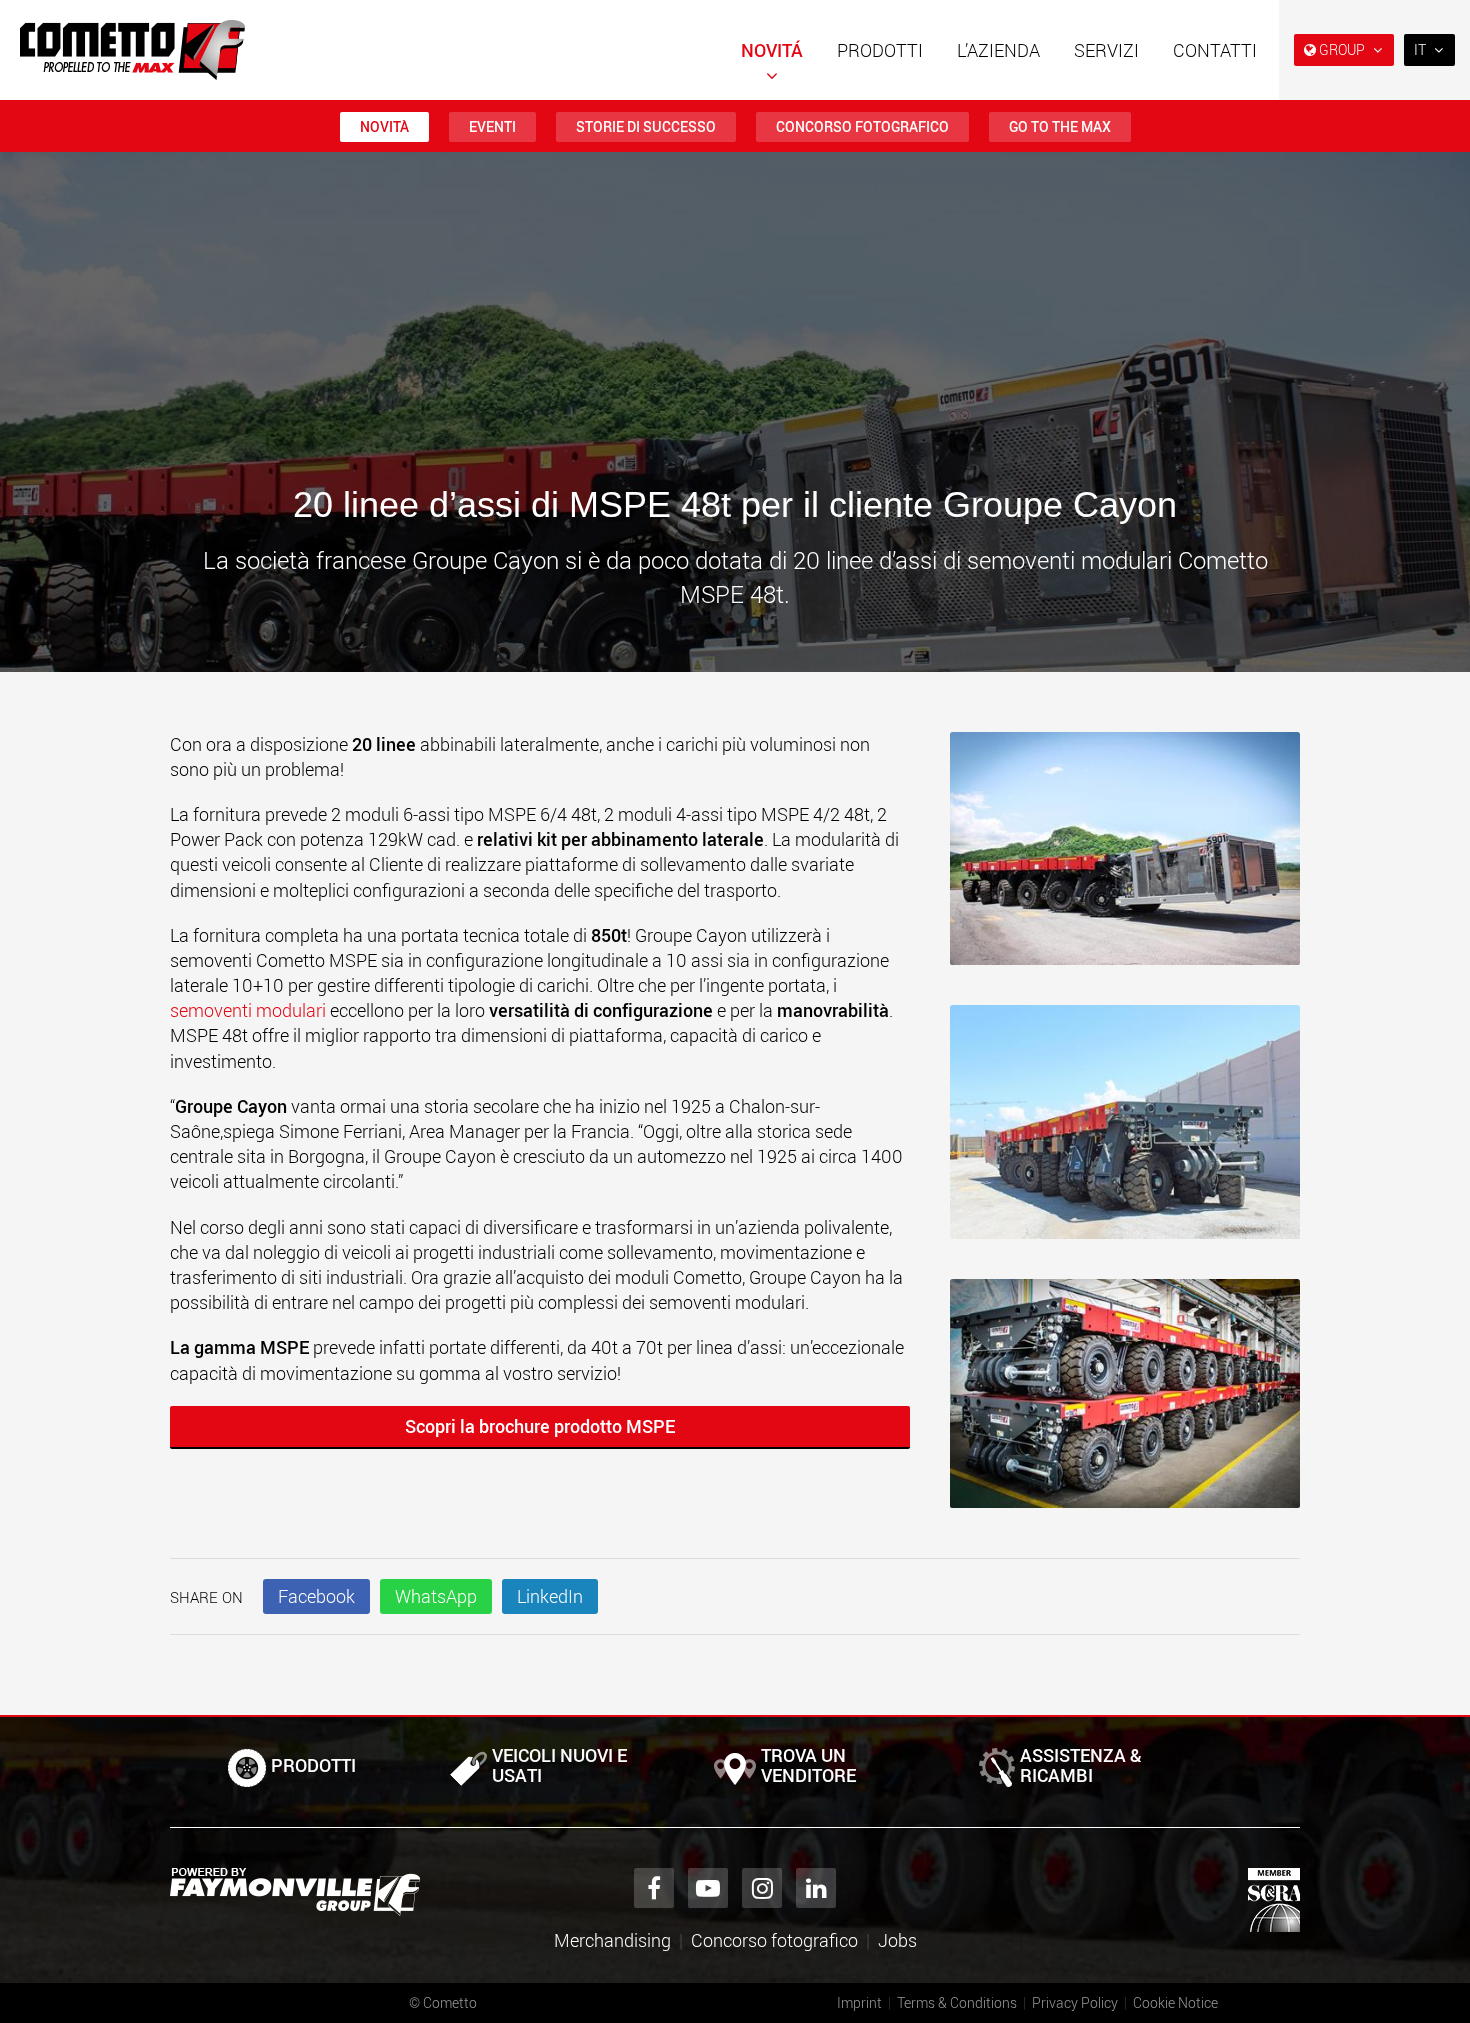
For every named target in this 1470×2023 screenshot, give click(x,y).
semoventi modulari (248, 1010)
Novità (384, 126)
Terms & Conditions (957, 2002)
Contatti (1215, 50)
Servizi (1106, 50)
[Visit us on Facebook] (654, 1888)
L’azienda (998, 50)
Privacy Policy (1075, 2002)
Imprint (859, 2002)
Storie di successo (646, 126)
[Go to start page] (132, 50)
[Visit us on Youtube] (708, 1888)
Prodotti (880, 50)
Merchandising (612, 1940)
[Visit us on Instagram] (762, 1888)
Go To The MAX (1060, 126)
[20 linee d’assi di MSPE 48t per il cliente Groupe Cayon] (1125, 859)
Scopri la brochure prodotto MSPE (540, 1426)
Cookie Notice (1175, 2002)
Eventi (492, 126)
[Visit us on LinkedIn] (816, 1888)
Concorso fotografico (862, 126)
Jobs (897, 1940)
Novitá (772, 50)
